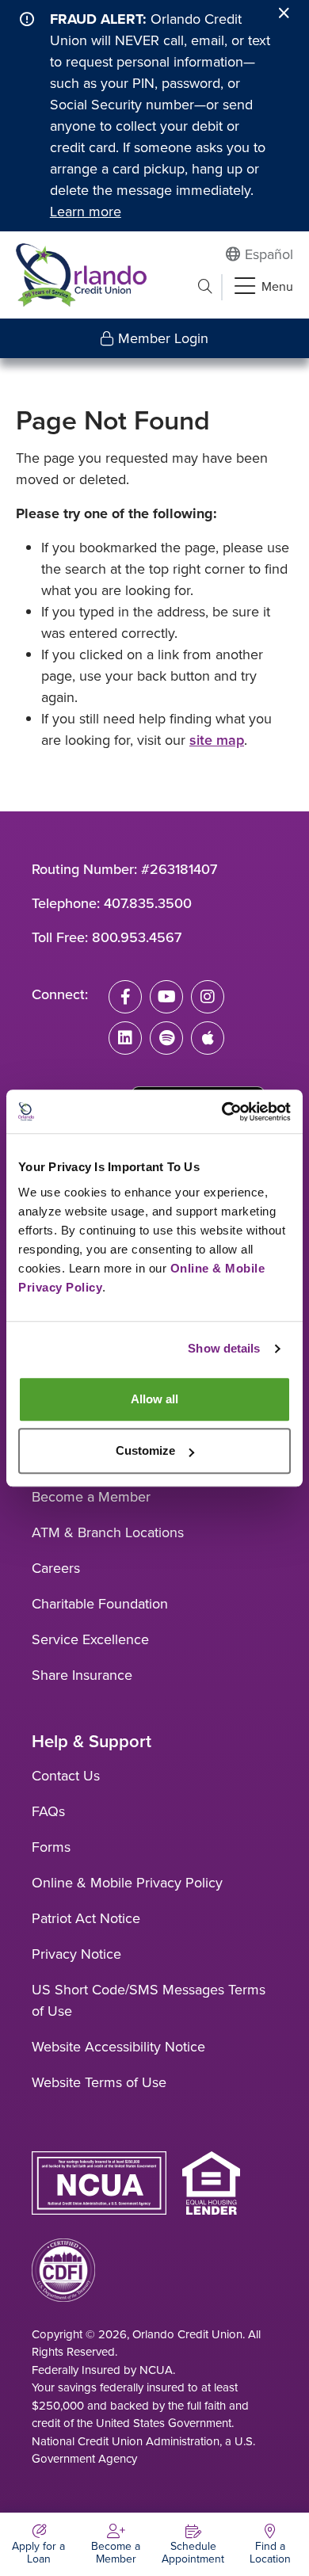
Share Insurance (82, 1675)
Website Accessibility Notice (118, 2047)
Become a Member (91, 1497)
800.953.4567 (137, 937)
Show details (224, 1348)
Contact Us (66, 1776)
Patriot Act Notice (86, 1918)
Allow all (154, 1399)
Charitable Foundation (100, 1604)
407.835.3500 (148, 903)
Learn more (86, 212)
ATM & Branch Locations (108, 1532)
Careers (56, 1568)
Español (269, 254)
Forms (51, 1847)
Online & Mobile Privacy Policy (127, 1883)
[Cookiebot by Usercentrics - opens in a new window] (222, 1112)
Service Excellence (90, 1639)
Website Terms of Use (99, 2082)
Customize (145, 1450)
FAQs (48, 1811)
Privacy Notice (76, 1954)
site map (217, 740)
